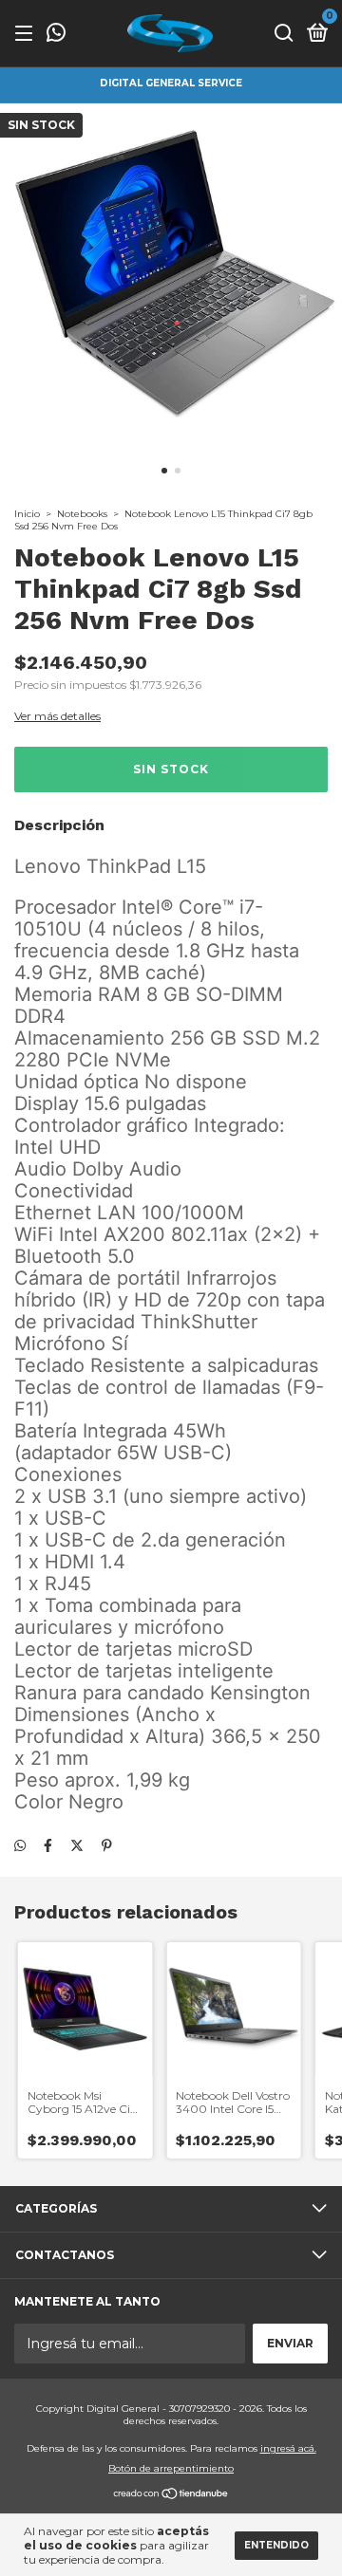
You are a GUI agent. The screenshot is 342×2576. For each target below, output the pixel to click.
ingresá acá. (288, 2448)
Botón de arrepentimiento (171, 2468)
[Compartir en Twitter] (77, 1845)
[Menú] (27, 34)
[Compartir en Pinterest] (107, 1845)
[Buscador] (284, 34)
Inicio (27, 514)
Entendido (276, 2545)
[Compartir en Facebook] (48, 1845)
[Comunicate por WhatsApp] (56, 35)
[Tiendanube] (171, 2495)
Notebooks (82, 514)
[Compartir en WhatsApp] (20, 1845)
